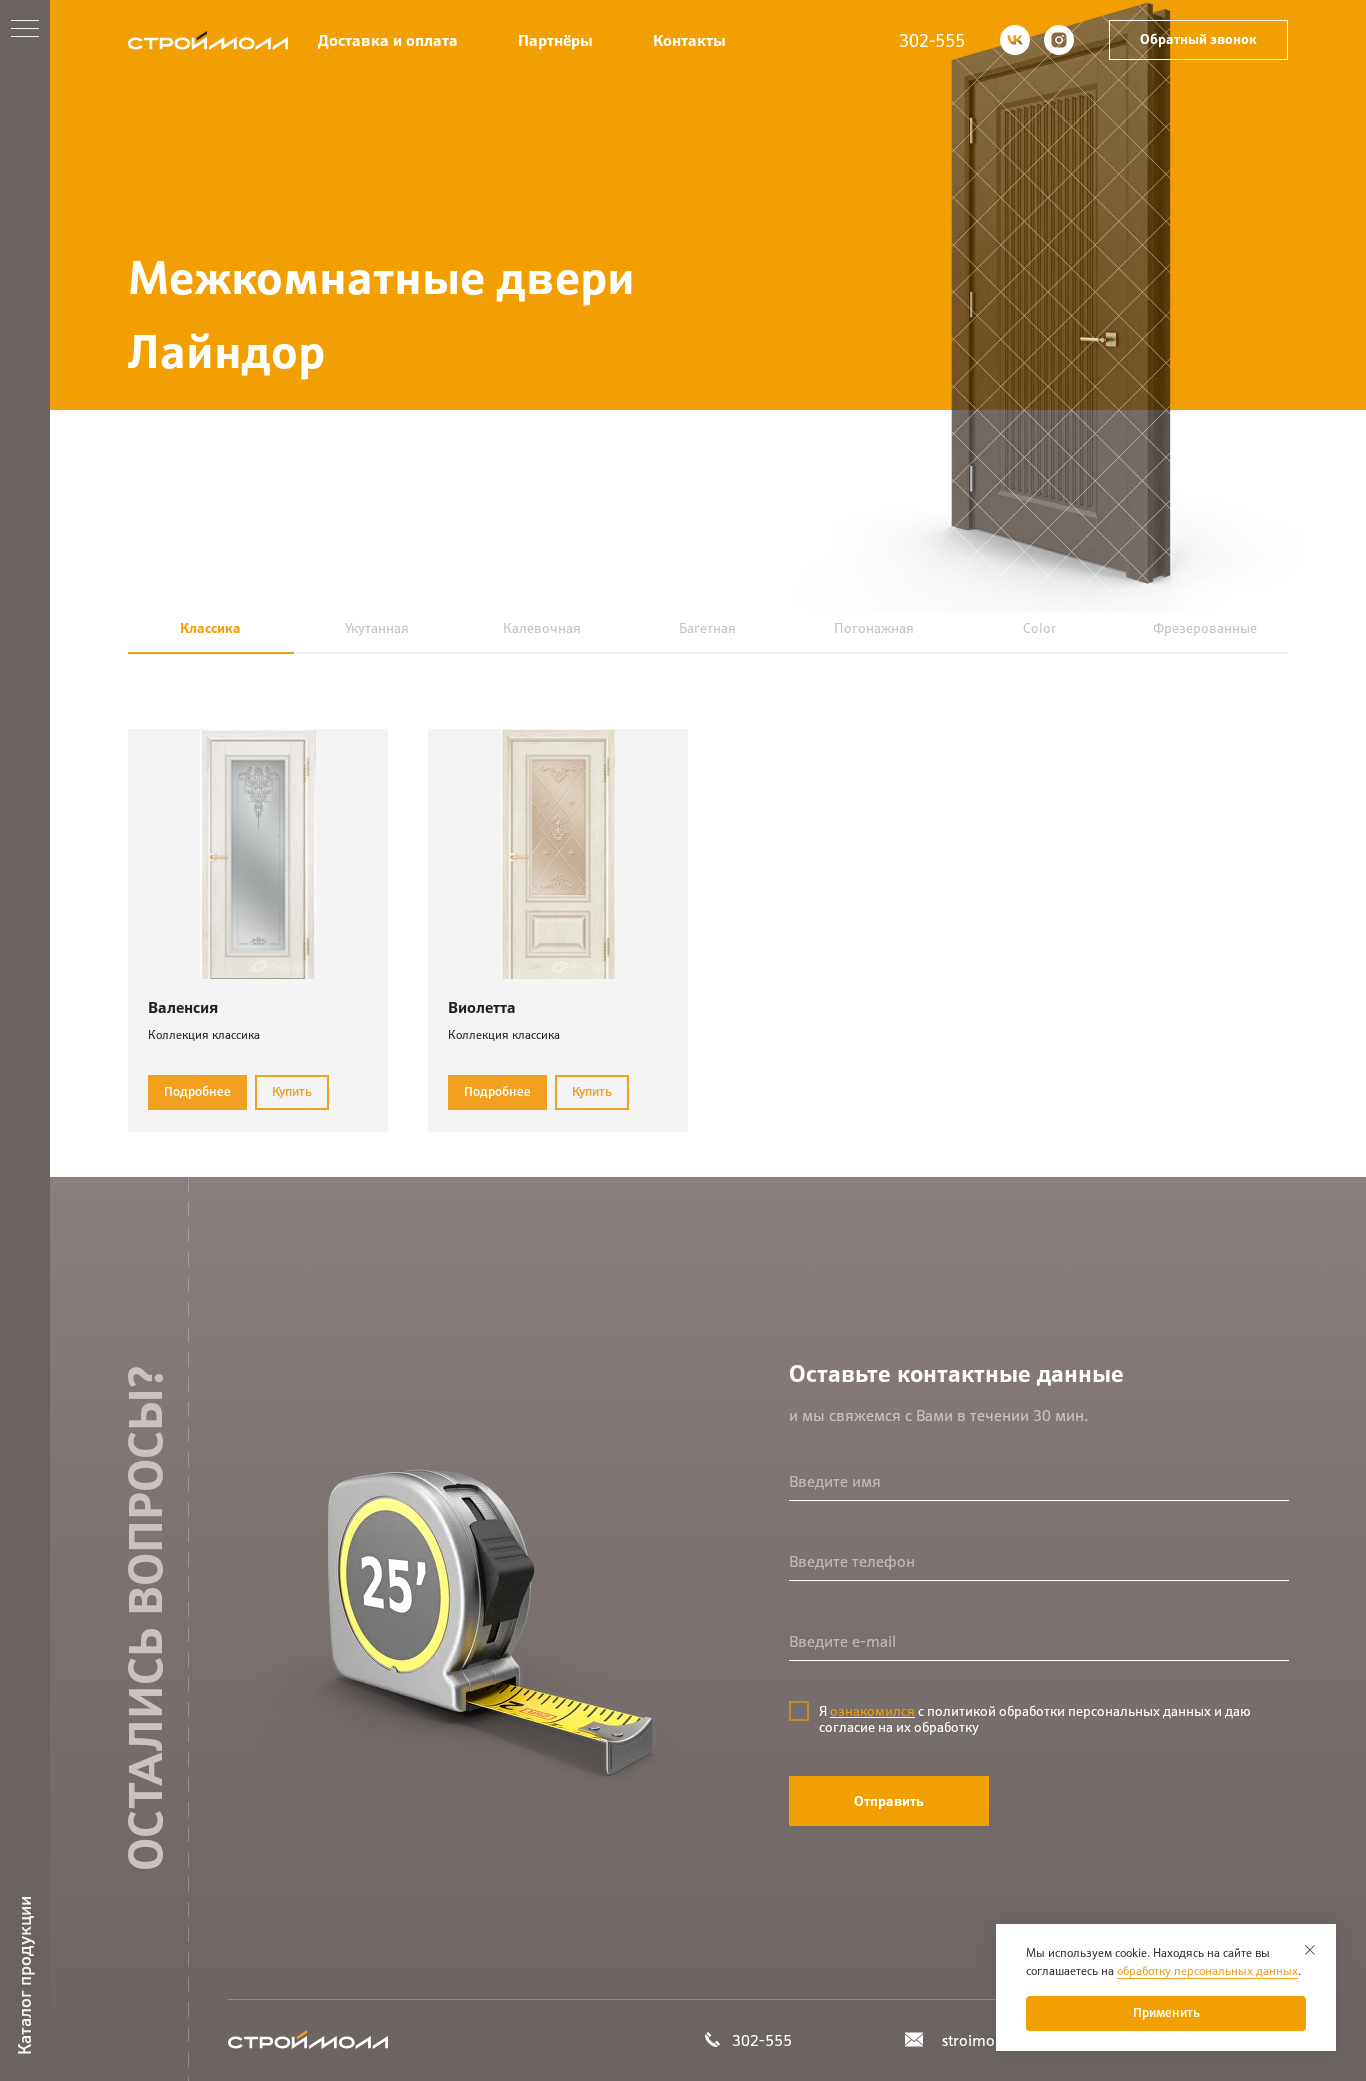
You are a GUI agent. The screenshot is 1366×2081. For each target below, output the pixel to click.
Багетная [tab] (707, 628)
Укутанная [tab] (377, 628)
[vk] (1015, 40)
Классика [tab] (210, 628)
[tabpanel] (708, 915)
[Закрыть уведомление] (1310, 1950)
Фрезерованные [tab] (1205, 628)
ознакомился (872, 1711)
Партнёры (555, 40)
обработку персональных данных (1207, 1970)
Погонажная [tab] (874, 628)
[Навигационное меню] (25, 30)
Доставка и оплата (388, 40)
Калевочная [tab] (542, 628)
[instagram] (1059, 40)
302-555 (932, 40)
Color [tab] (1039, 628)
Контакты (689, 40)
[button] (1198, 40)
